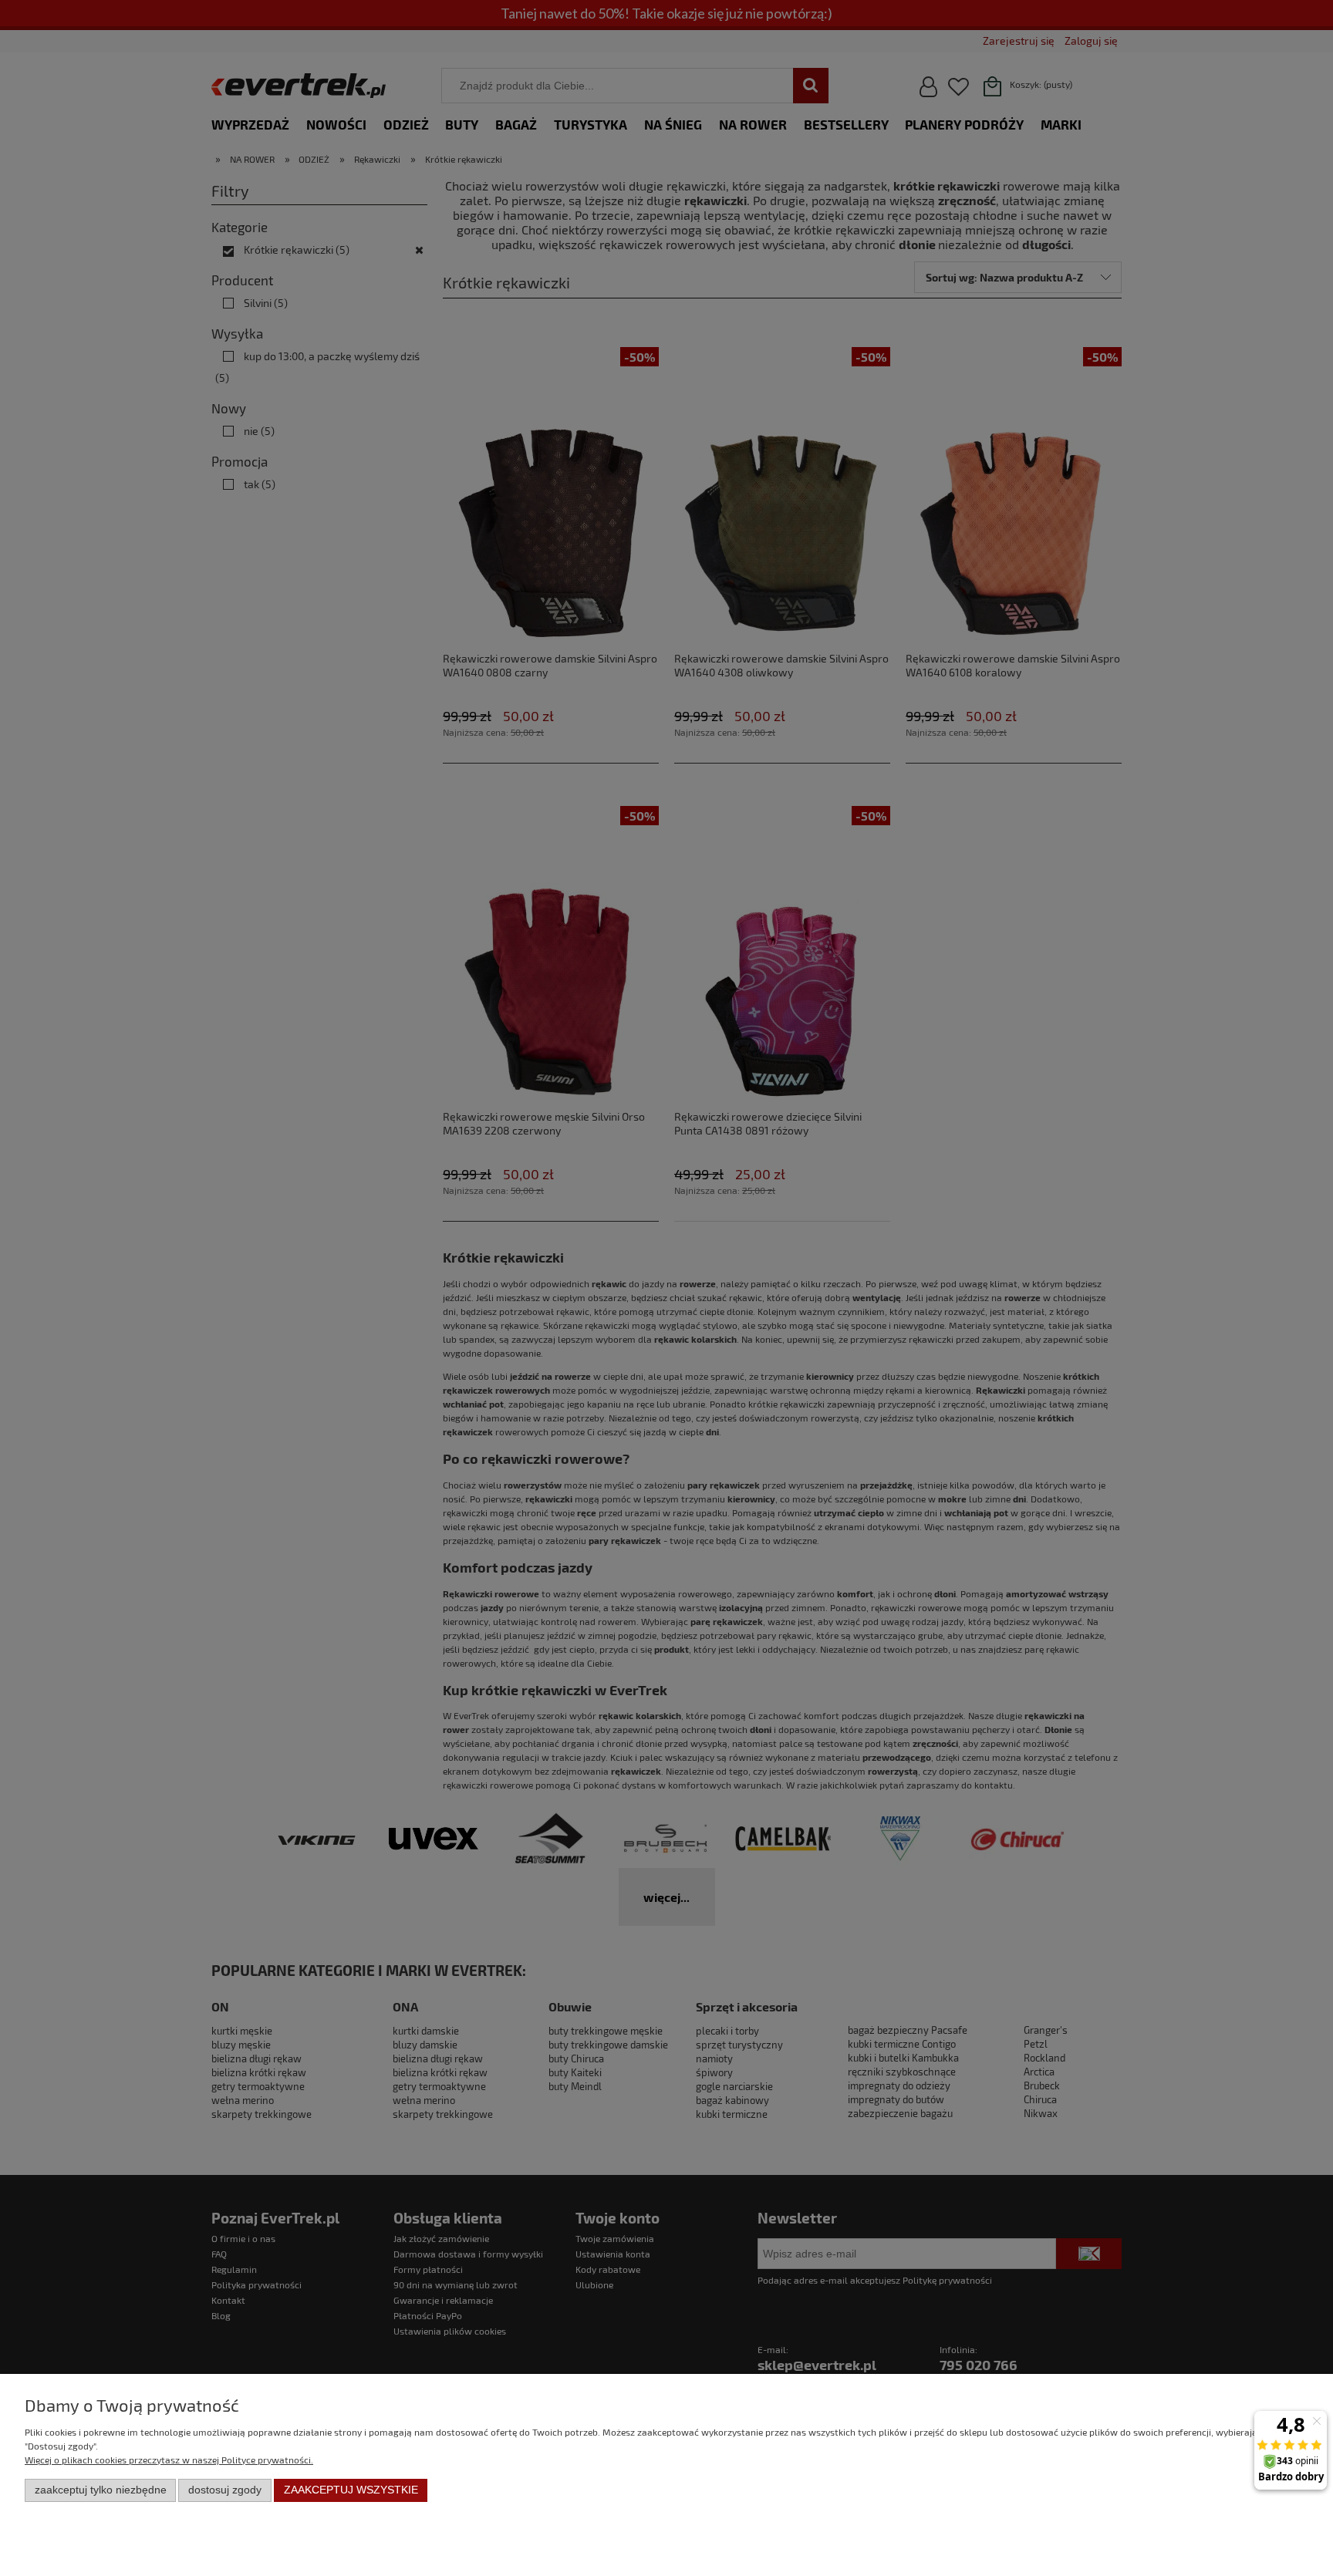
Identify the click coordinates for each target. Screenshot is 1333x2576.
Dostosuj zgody (225, 2490)
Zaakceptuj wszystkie (351, 2490)
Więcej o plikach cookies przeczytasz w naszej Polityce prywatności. (169, 2460)
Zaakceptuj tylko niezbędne (101, 2490)
